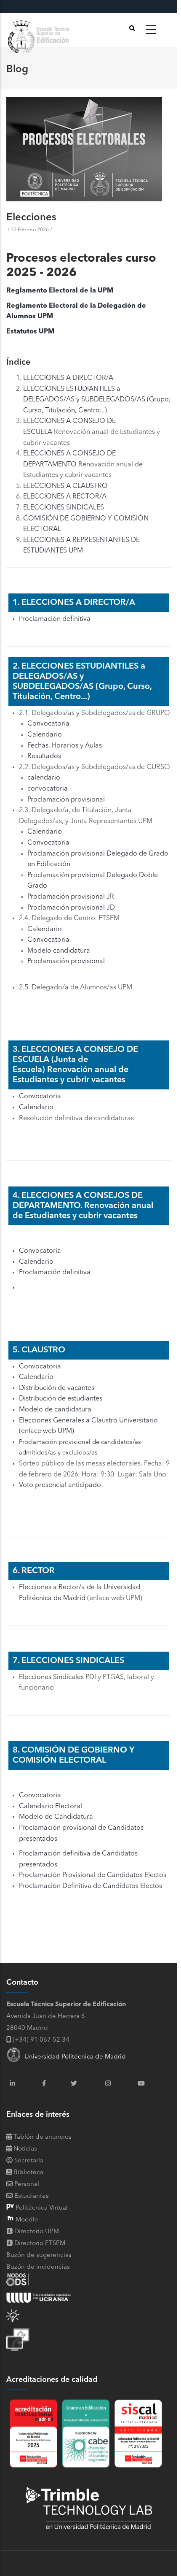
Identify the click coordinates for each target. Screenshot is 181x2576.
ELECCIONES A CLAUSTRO (65, 486)
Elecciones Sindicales (51, 1677)
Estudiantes (31, 2196)
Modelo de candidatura (55, 1410)
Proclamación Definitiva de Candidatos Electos (90, 1886)
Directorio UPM (37, 2232)
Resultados (44, 756)
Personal (26, 2185)
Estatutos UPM (30, 332)
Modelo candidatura (59, 951)
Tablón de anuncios (42, 2137)
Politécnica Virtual (41, 2208)
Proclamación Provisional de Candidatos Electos (93, 1875)
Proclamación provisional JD (71, 908)
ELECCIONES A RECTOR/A (65, 497)
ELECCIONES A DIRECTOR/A (68, 378)
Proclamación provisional (66, 800)
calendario (44, 778)
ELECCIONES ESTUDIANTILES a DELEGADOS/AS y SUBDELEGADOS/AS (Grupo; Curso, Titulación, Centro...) (97, 400)
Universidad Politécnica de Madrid (73, 2057)
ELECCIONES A (47, 421)
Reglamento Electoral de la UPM (60, 291)
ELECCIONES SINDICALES (64, 508)
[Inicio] (40, 30)
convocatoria (48, 789)
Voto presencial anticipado (60, 1485)
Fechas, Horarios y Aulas (65, 746)
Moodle (26, 2220)
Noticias (24, 2149)
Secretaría (28, 2161)
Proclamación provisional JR (71, 897)
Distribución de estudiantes (61, 1399)
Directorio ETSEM (40, 2244)
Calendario (45, 735)
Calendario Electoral (51, 1807)
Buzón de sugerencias (39, 2255)
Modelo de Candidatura (56, 1817)
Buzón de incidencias (38, 2267)
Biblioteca (28, 2173)
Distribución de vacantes (57, 1388)
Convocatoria (48, 724)
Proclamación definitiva (55, 619)
